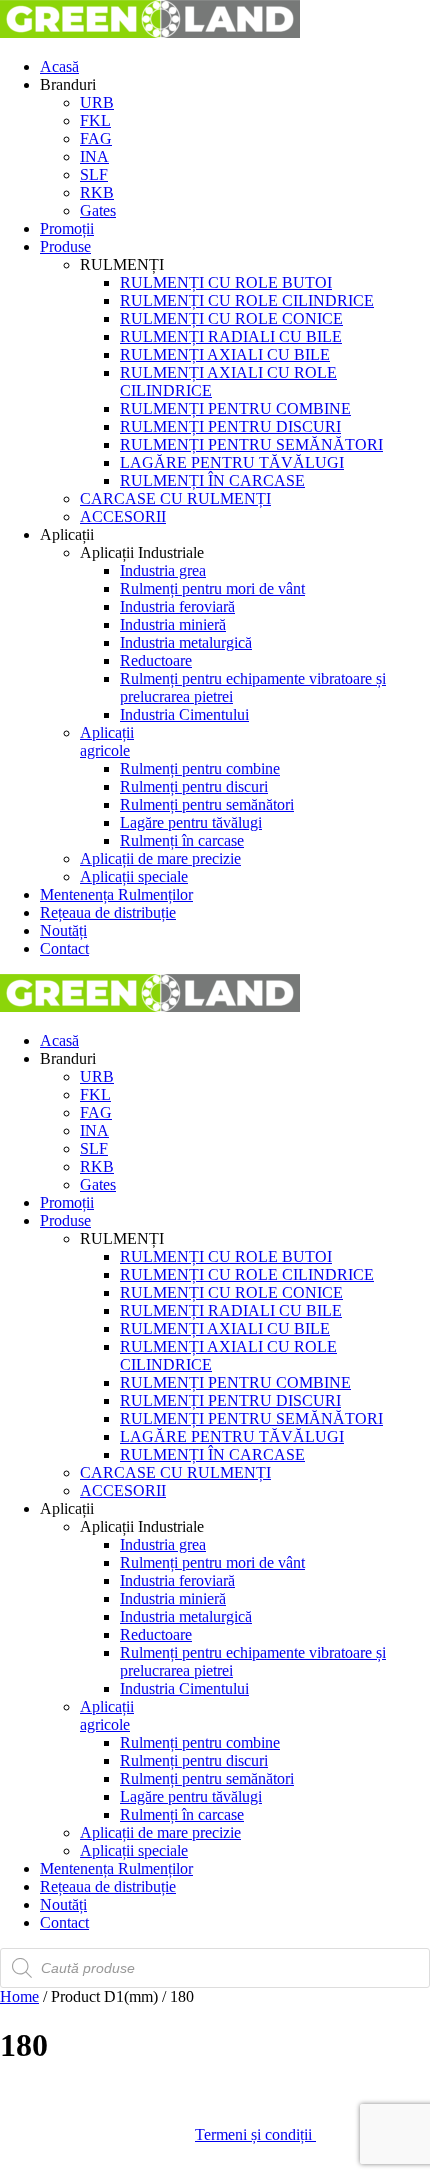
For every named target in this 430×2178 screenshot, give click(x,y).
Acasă (59, 66)
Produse (65, 246)
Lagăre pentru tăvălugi (191, 822)
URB (97, 102)
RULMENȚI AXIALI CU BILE (225, 354)
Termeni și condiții (255, 2134)
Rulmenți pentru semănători (207, 804)
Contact (64, 948)
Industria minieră (173, 624)
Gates (98, 210)
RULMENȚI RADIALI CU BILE (231, 336)
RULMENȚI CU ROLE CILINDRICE (247, 300)
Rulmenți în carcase (182, 840)
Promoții (67, 228)
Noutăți (63, 930)
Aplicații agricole (107, 741)
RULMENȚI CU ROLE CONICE (231, 318)
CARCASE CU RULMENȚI (175, 498)
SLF (94, 174)
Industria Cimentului (184, 714)
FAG (96, 138)
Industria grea (163, 570)
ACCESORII (123, 516)
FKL (95, 120)
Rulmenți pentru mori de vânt (212, 588)
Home (19, 1996)
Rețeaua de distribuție (108, 912)
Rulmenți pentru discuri (194, 786)
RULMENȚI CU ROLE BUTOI (226, 282)
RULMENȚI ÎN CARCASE (212, 480)
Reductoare (156, 660)
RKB (97, 192)
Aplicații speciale (134, 876)
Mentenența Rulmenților (116, 894)
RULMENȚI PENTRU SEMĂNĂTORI (251, 444)
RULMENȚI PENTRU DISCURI (230, 426)
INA (94, 156)
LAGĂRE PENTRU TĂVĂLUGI (232, 462)
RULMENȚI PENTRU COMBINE (235, 408)
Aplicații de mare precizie (160, 858)
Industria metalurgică (186, 642)
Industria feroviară (177, 606)
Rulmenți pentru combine (200, 768)
